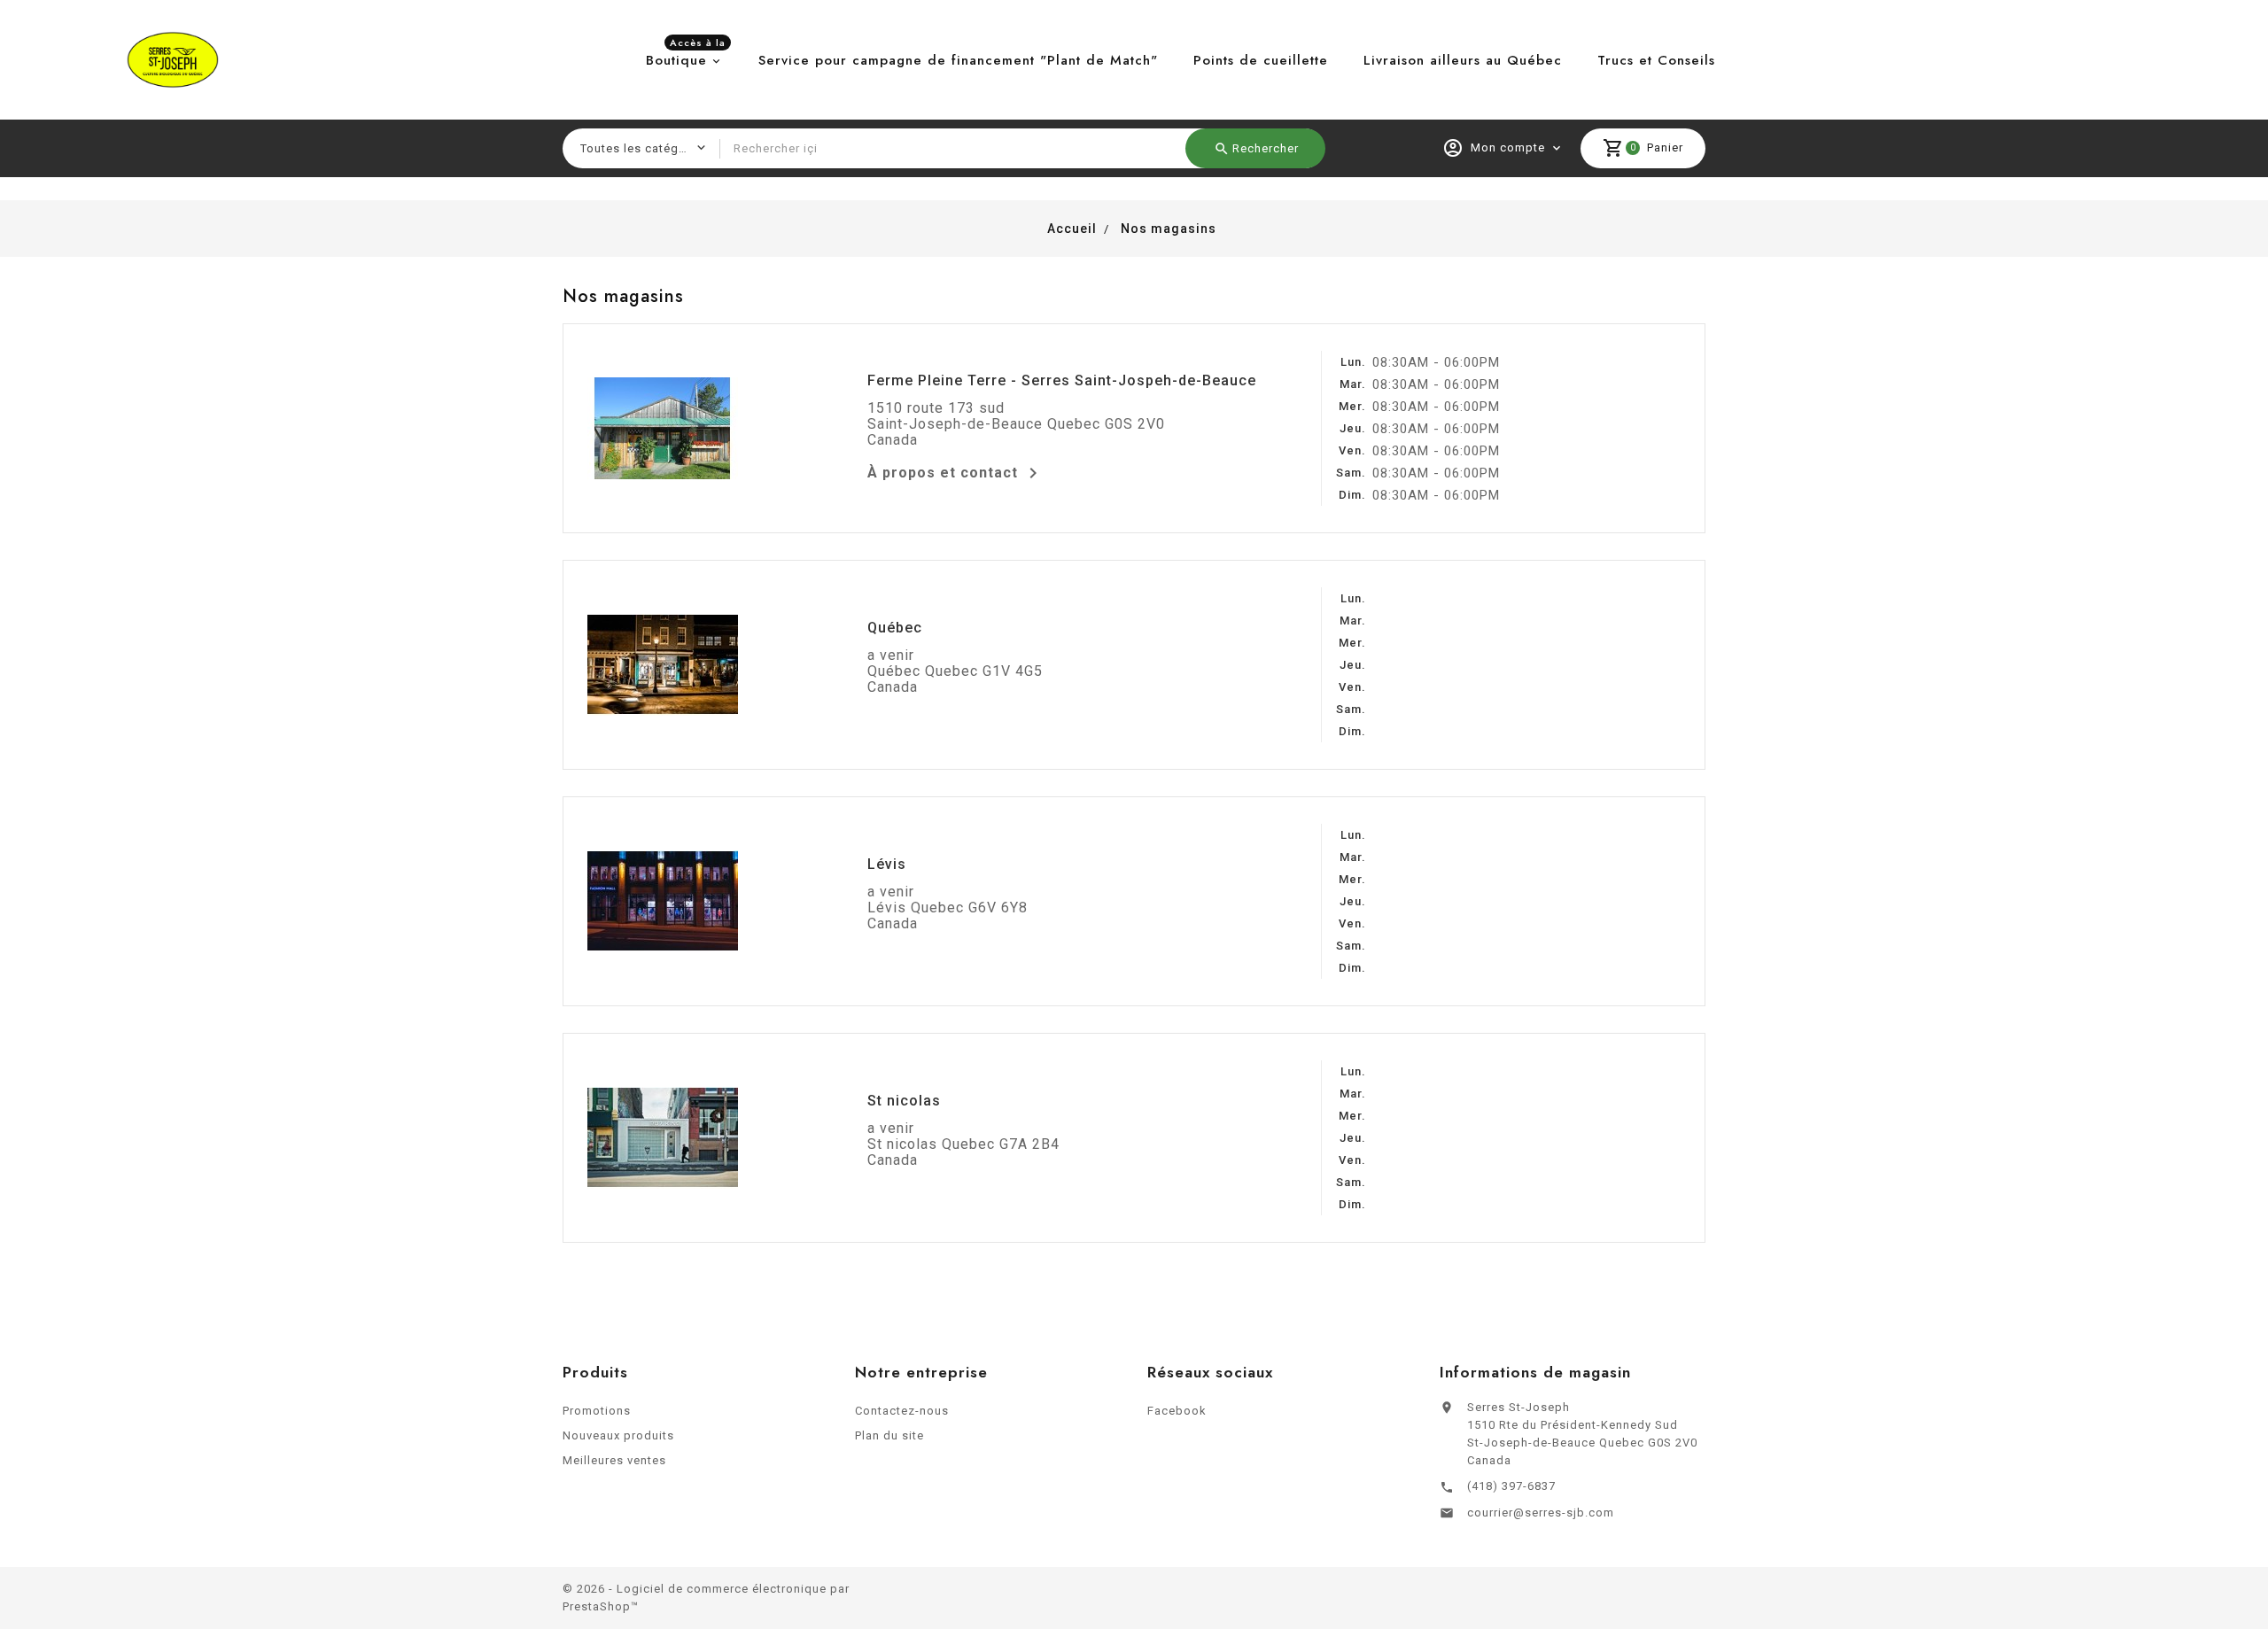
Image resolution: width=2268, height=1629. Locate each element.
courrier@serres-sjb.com (1541, 1513)
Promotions (597, 1411)
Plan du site (889, 1435)
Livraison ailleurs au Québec (1463, 60)
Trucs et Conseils (1656, 60)
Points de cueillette (1261, 60)
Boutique (686, 56)
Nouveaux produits (618, 1435)
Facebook (1177, 1411)
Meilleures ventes (614, 1460)
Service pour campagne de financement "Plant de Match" (958, 60)
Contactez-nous (902, 1411)
